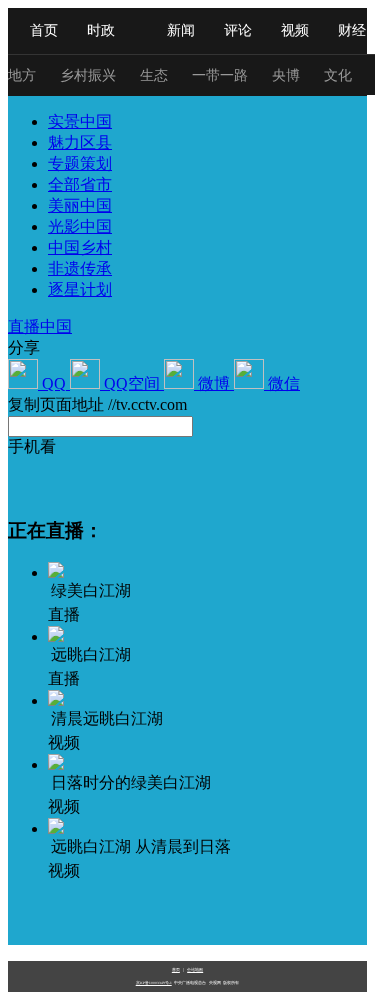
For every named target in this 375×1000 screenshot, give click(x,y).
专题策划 (80, 163)
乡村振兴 (88, 75)
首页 (44, 30)
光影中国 (80, 226)
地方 (22, 75)
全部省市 (80, 184)
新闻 (181, 30)
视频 (295, 30)
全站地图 (195, 969)
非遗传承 (80, 268)
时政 (101, 30)
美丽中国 (80, 205)
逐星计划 (80, 289)
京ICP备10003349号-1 (154, 983)
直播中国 (40, 326)
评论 (238, 30)
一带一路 (220, 75)
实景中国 (80, 121)
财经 (352, 30)
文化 (338, 75)
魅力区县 (80, 142)
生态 (154, 75)
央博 (286, 75)
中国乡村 (80, 247)
